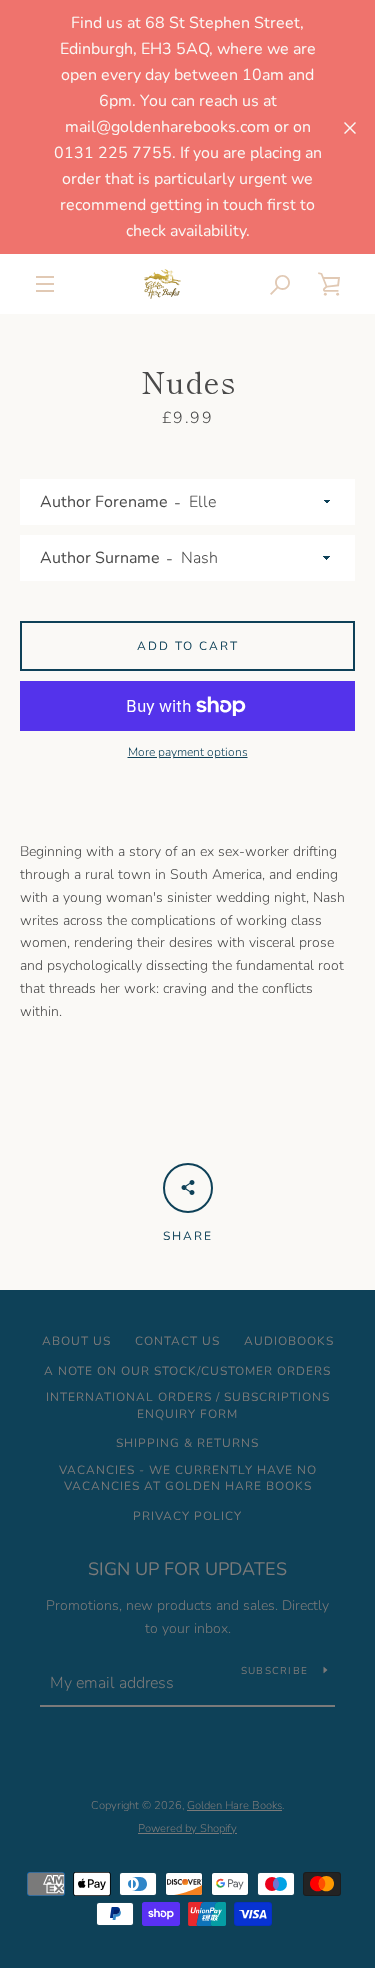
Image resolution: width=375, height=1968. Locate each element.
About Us (76, 1341)
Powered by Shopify (187, 1828)
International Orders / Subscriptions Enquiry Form (188, 1405)
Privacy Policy (187, 1516)
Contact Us (177, 1341)
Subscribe (274, 1671)
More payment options (188, 752)
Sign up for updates (187, 1569)
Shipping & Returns (187, 1443)
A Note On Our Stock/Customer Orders (187, 1371)
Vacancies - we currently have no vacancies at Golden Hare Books (188, 1478)
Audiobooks (289, 1341)
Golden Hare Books (234, 1805)
